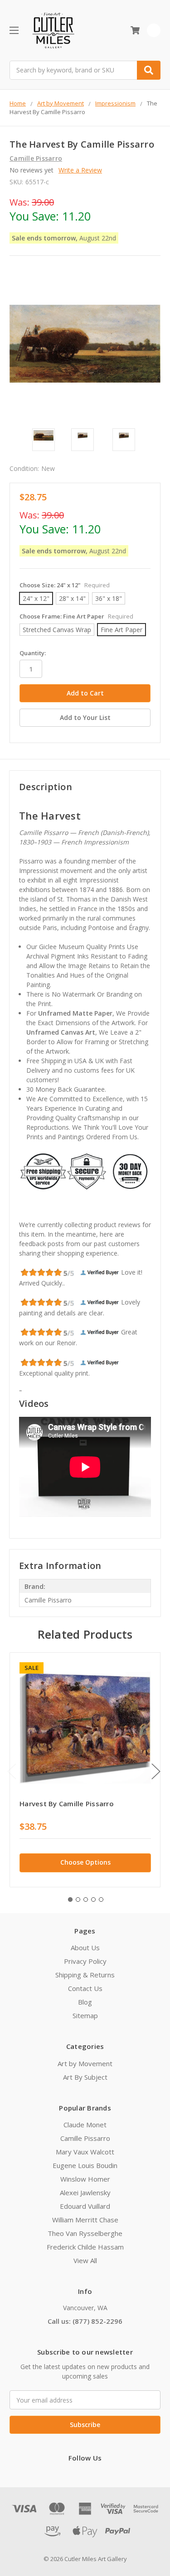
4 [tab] (93, 1900)
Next (156, 1771)
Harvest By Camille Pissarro (67, 1804)
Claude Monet (85, 2125)
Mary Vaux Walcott (85, 2152)
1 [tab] (70, 1900)
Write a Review (80, 170)
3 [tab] (86, 1900)
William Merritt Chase (85, 2220)
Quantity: (33, 653)
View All (85, 2260)
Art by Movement (85, 2063)
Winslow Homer (85, 2179)
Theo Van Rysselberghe (85, 2233)
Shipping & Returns (85, 1975)
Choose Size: (65, 585)
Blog (85, 2002)
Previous (12, 1771)
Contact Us (85, 1988)
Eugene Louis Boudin (85, 2165)
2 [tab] (78, 1900)
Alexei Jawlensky (85, 2192)
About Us (85, 1948)
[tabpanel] (85, 1770)
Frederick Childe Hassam (85, 2247)
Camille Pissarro (85, 2138)
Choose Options (85, 1862)
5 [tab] (101, 1900)
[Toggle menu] (14, 30)
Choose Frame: (76, 616)
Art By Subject (85, 2077)
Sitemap (85, 2015)
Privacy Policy (85, 1961)
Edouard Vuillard (85, 2206)
